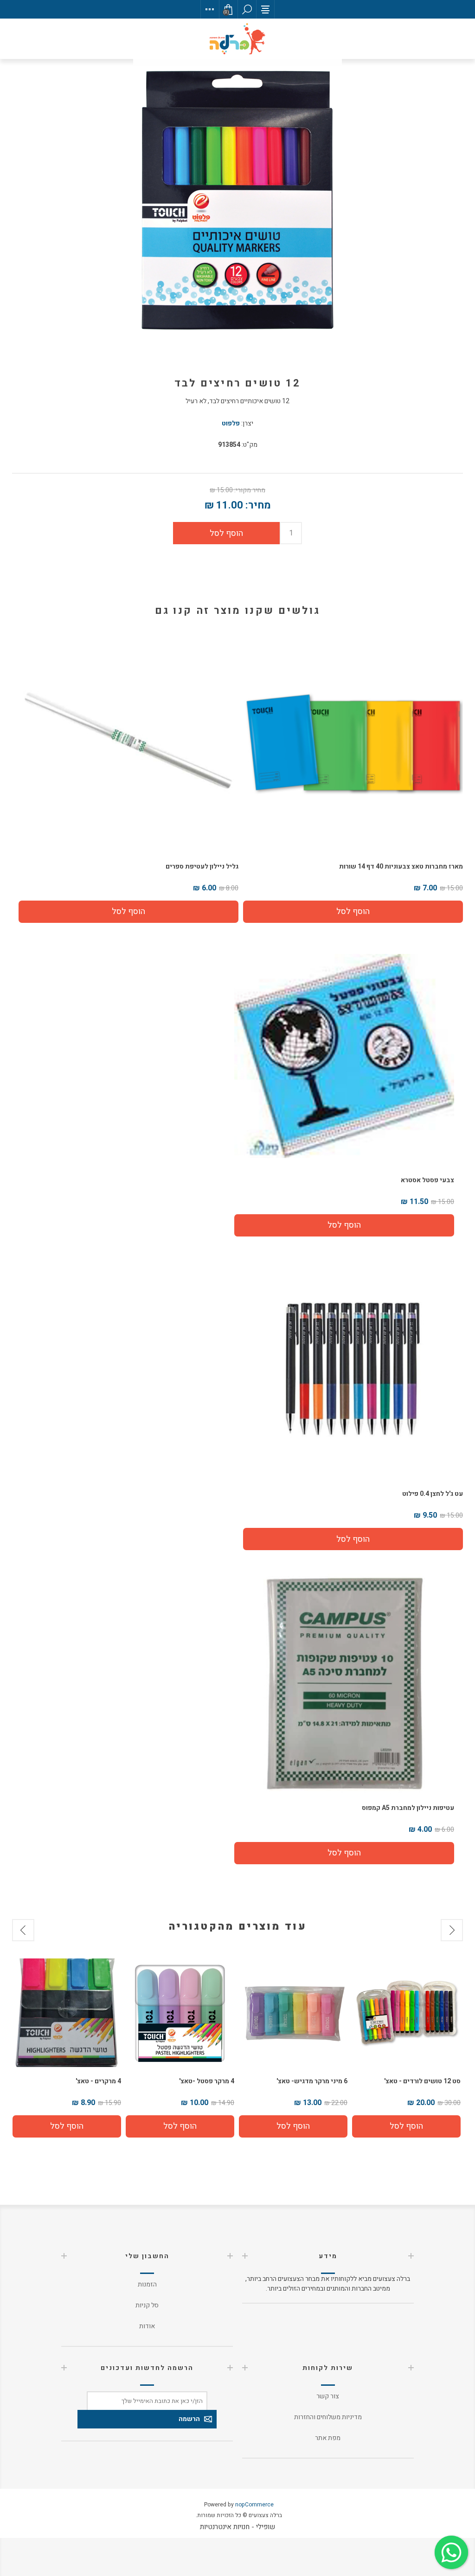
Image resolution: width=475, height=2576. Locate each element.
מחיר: (258, 505)
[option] (406, 2048)
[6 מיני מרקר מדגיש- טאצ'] (406, 2013)
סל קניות (147, 2305)
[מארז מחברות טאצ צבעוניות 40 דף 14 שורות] (353, 742)
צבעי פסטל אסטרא (427, 1180)
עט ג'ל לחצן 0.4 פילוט (433, 1494)
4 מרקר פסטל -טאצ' (320, 2081)
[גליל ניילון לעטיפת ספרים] (128, 742)
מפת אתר (328, 2438)
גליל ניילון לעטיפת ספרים (202, 866)
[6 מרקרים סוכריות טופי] (67, 2013)
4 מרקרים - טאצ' (212, 2081)
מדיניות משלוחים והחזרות (328, 2417)
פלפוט (231, 423)
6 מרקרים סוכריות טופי (89, 2081)
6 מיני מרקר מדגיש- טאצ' (425, 2081)
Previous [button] (452, 1930)
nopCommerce (254, 2505)
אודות (147, 2326)
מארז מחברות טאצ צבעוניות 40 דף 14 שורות (401, 866)
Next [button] (23, 1930)
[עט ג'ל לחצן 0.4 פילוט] (353, 1370)
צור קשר (328, 2396)
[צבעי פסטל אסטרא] (344, 1056)
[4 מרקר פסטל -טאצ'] (293, 2013)
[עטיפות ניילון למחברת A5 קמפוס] (344, 1683)
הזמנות (147, 2284)
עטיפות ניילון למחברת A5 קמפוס (408, 1808)
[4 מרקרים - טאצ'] (180, 2013)
